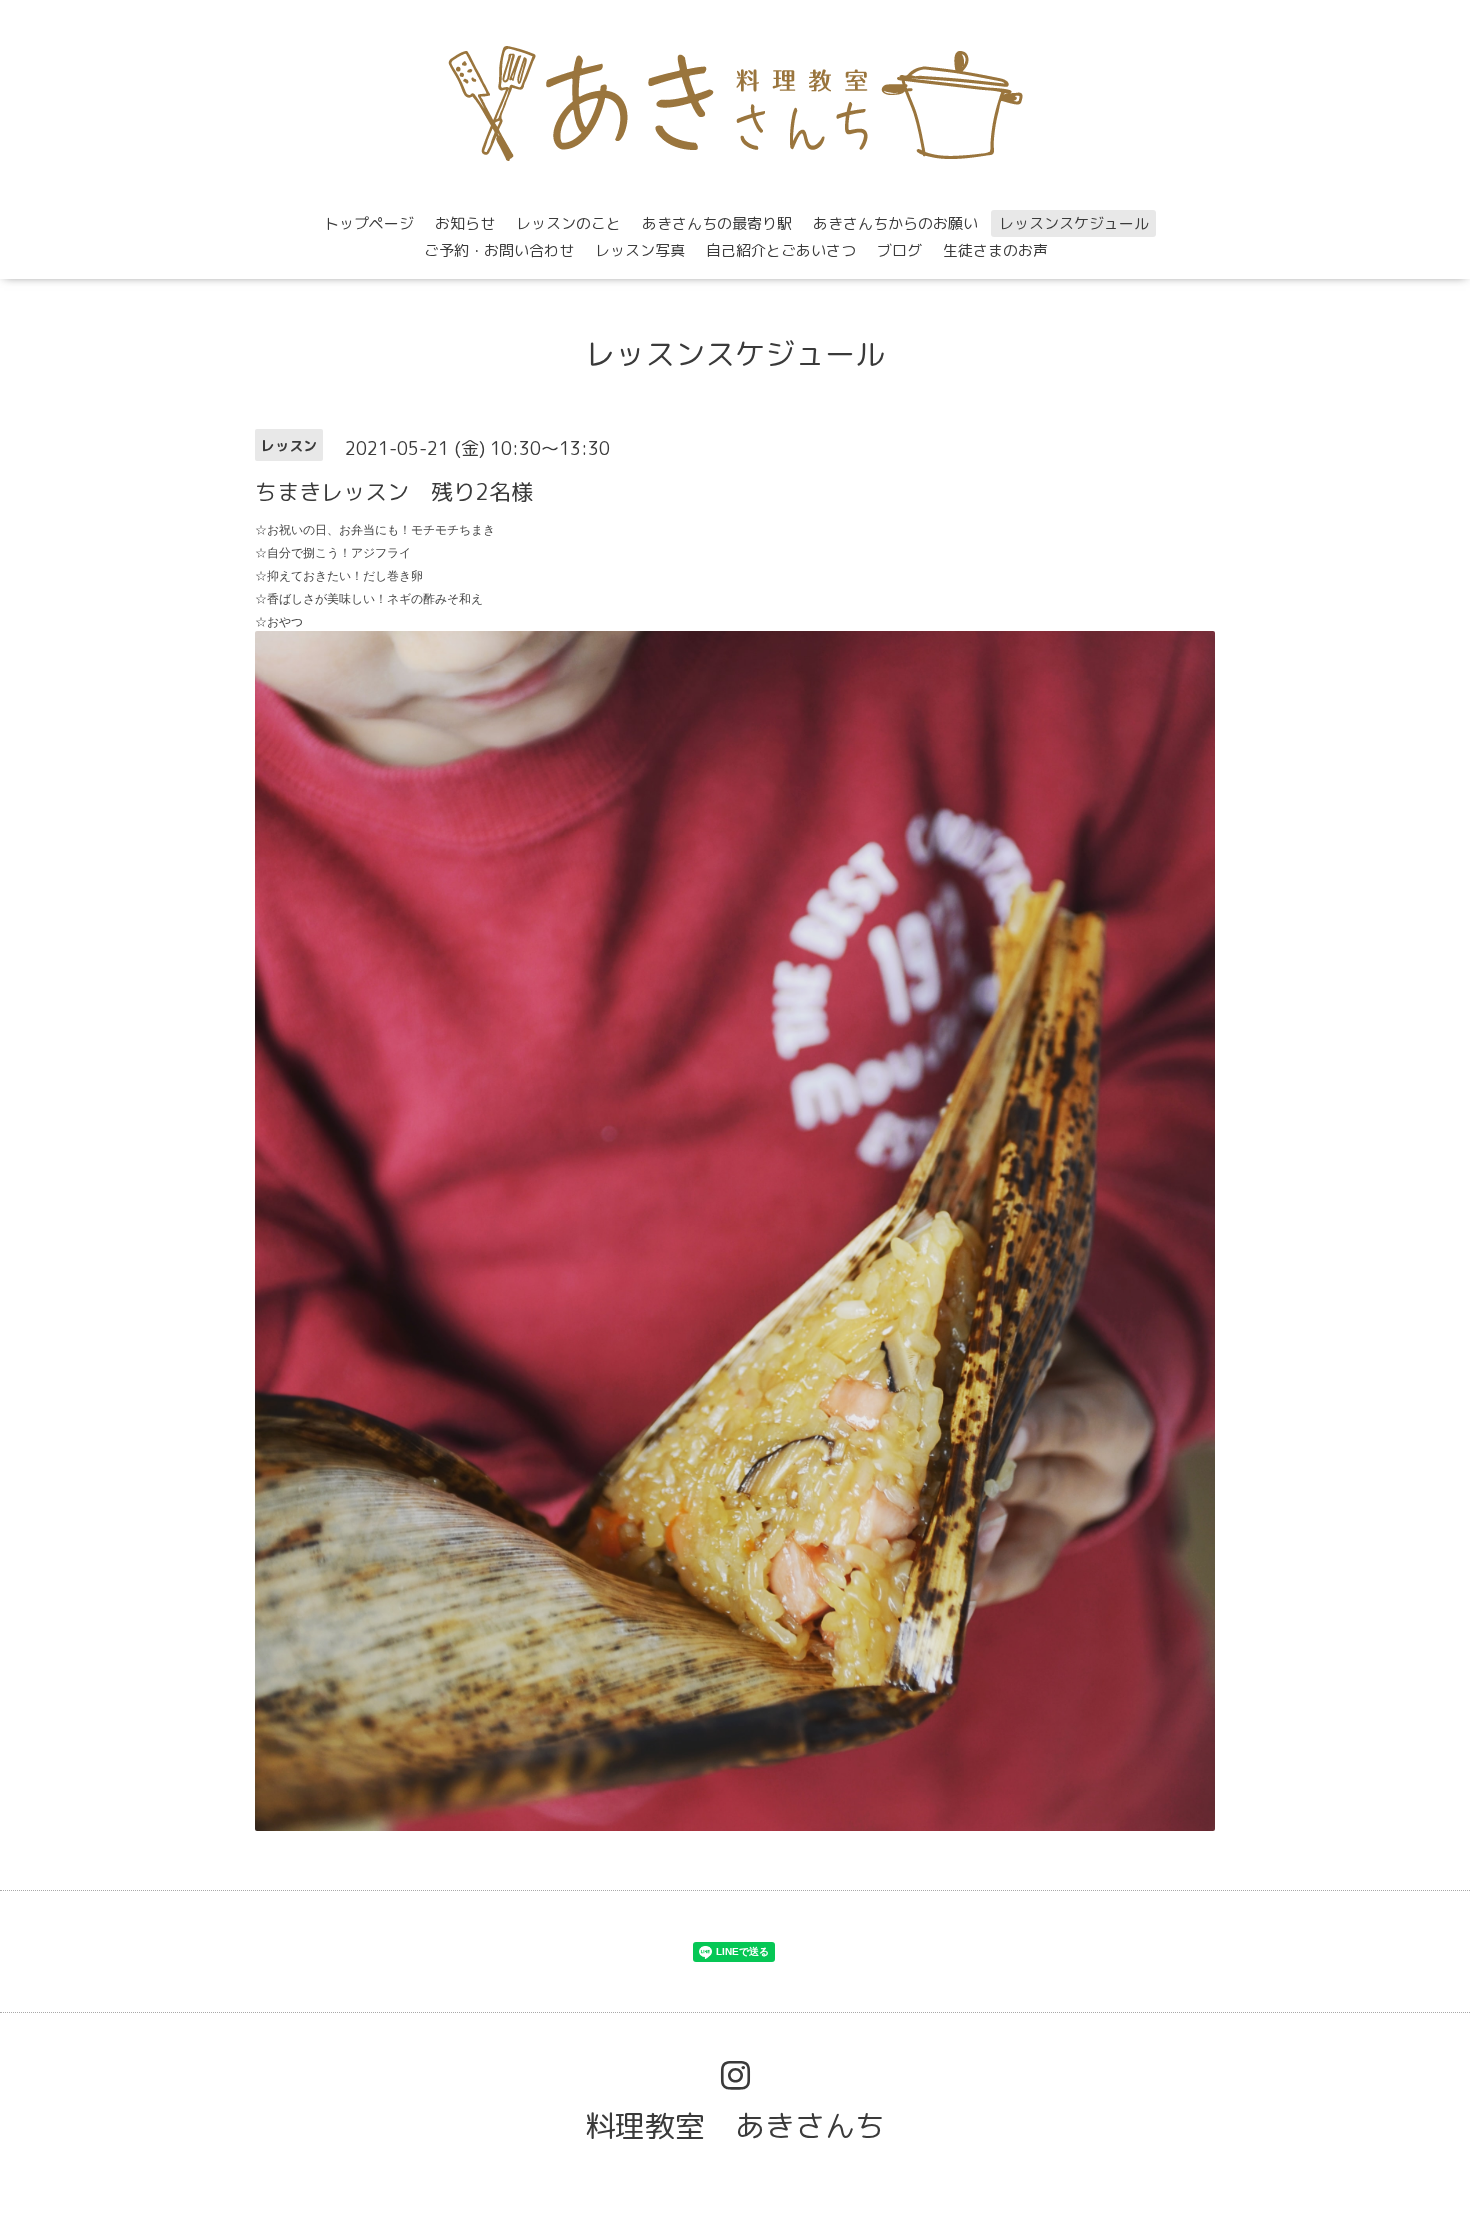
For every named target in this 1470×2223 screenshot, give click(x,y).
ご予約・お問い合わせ (499, 250)
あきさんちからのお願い (895, 223)
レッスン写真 (640, 250)
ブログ (899, 250)
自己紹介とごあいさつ (781, 250)
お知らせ (465, 223)
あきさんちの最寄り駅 (717, 223)
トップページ (369, 223)
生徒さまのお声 (995, 250)
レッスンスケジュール (1074, 223)
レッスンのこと (568, 223)
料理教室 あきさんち (735, 2126)
